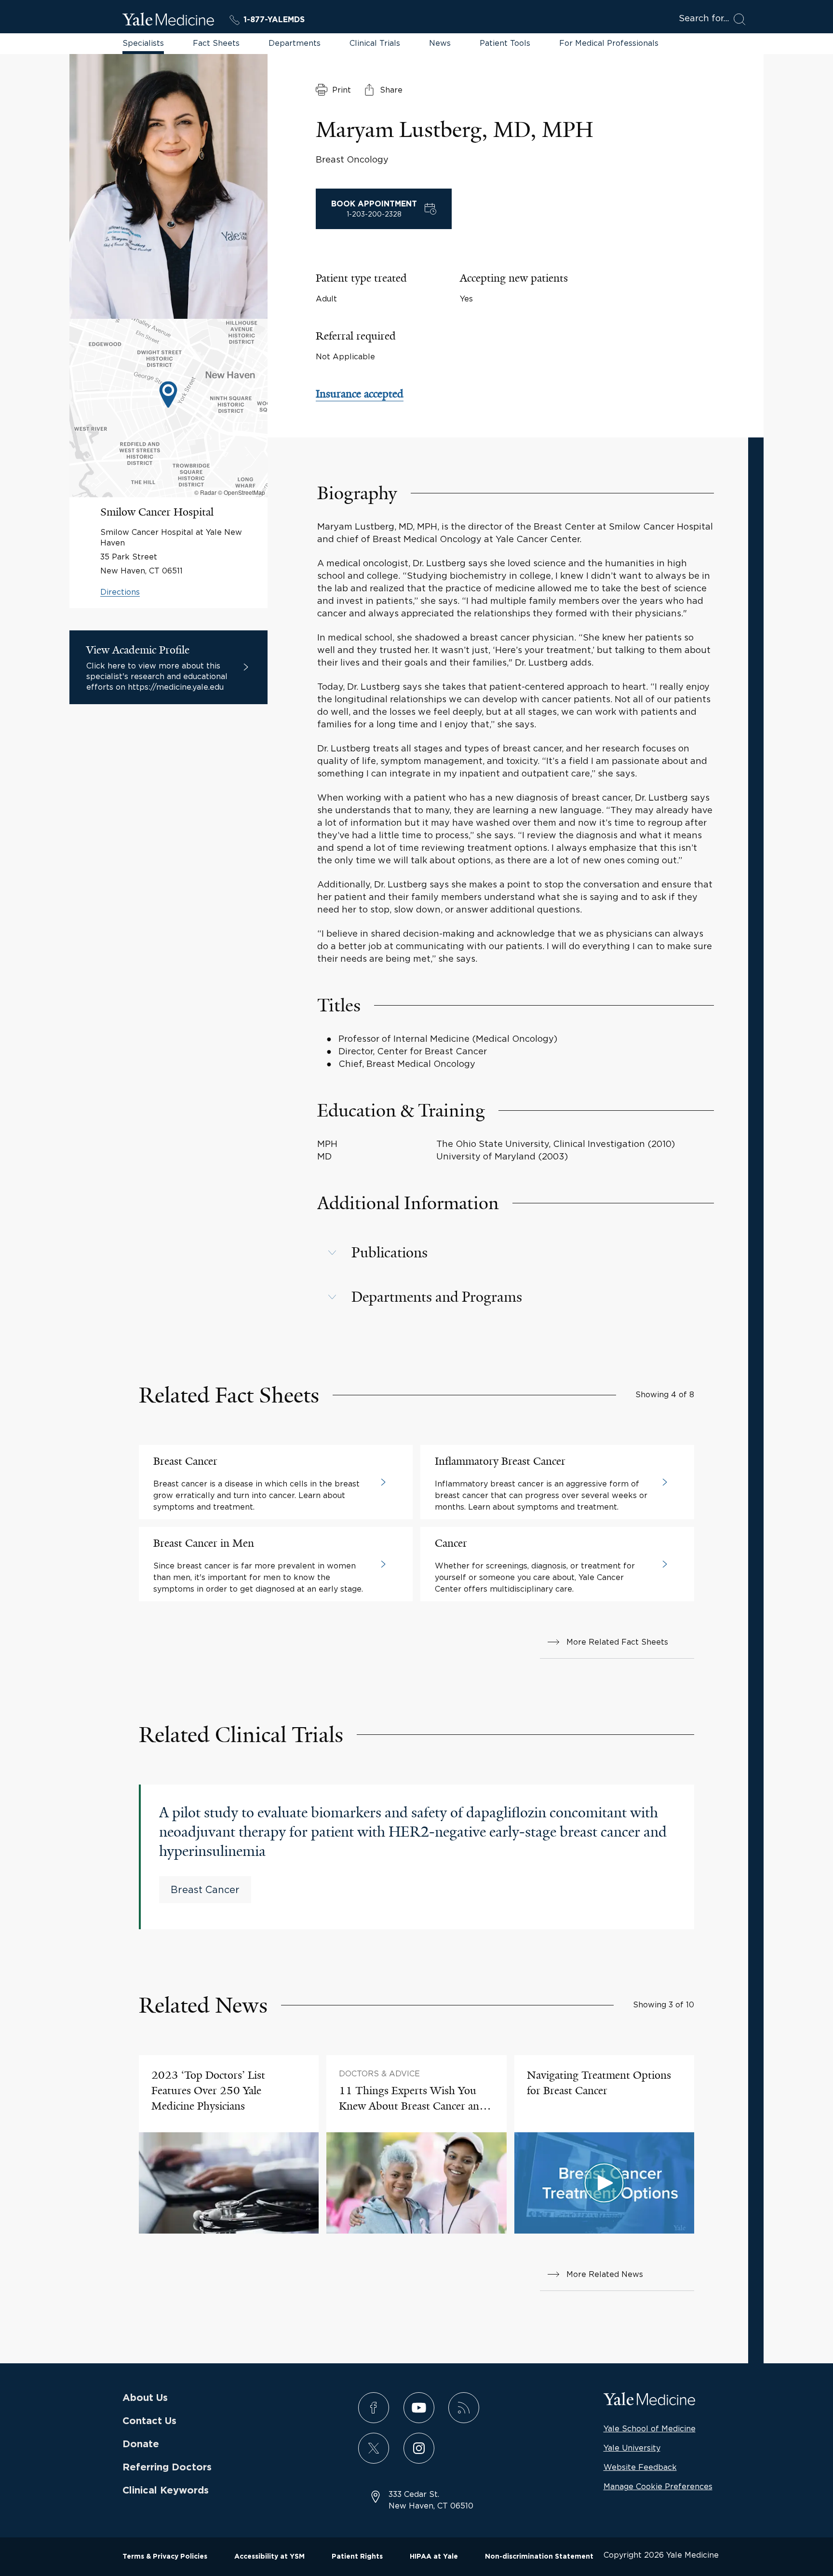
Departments (295, 43)
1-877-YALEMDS (274, 20)
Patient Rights (357, 2557)
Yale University (632, 2448)
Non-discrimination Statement (539, 2557)
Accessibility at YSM (269, 2557)
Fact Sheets (216, 43)
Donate (141, 2444)
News (440, 43)
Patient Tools (505, 43)
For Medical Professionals (609, 43)
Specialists (143, 43)
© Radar (205, 492)
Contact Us (149, 2421)
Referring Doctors (167, 2467)
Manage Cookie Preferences (658, 2486)
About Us (145, 2398)
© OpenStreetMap (242, 492)
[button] (516, 1253)
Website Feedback (640, 2467)
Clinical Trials (375, 43)
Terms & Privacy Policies (165, 2557)
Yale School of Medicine (650, 2428)
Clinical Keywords (166, 2491)
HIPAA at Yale (434, 2557)
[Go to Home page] (168, 21)
